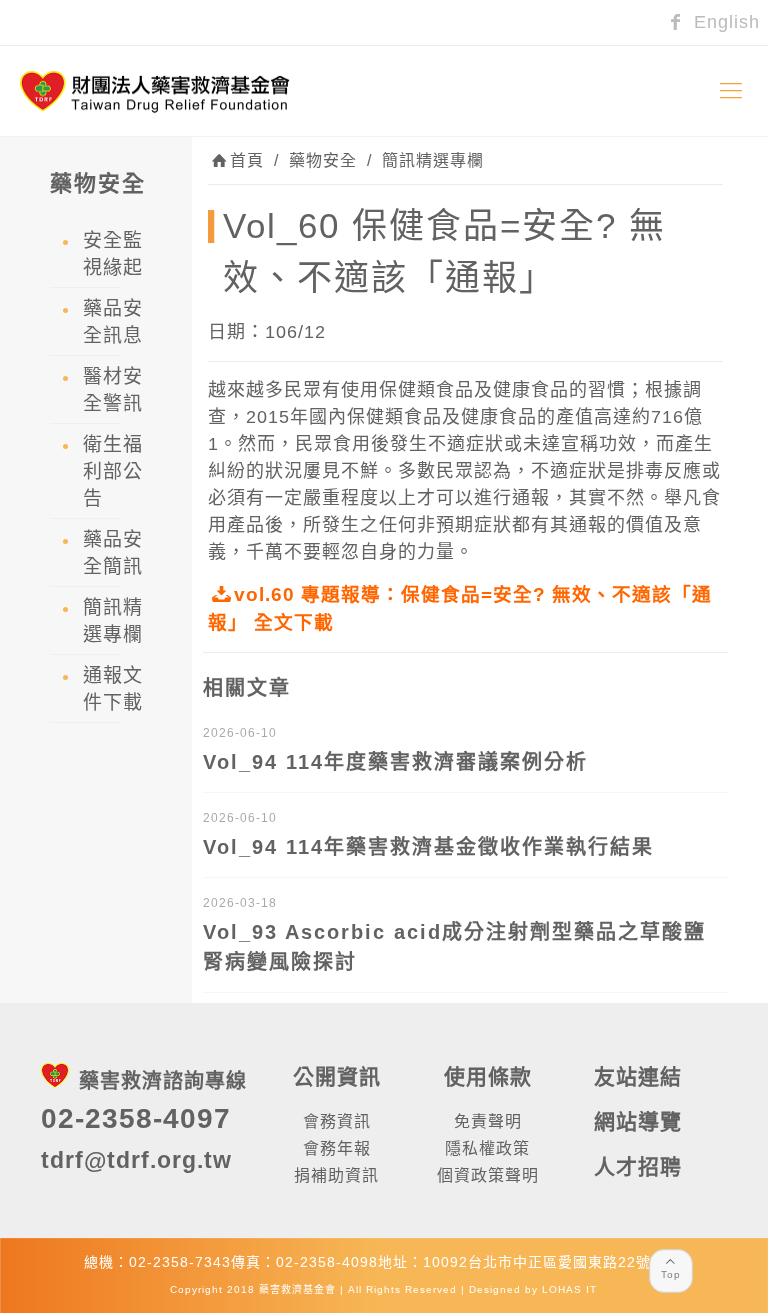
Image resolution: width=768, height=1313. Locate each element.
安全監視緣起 (113, 254)
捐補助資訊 (336, 1175)
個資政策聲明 (488, 1175)
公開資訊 (337, 1076)
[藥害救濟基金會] (155, 91)
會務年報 (337, 1148)
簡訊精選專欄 (433, 160)
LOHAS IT (569, 1289)
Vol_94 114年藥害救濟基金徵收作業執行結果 (428, 847)
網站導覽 (638, 1121)
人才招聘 (638, 1166)
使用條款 (488, 1076)
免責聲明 (488, 1121)
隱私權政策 (487, 1148)
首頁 (247, 160)
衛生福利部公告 (113, 471)
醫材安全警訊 (113, 390)
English (724, 22)
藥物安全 (323, 160)
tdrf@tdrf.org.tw (136, 1160)
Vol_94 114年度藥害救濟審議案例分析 (395, 762)
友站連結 (638, 1076)
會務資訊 (337, 1121)
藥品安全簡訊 (113, 553)
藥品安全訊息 (113, 322)
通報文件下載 (113, 689)
